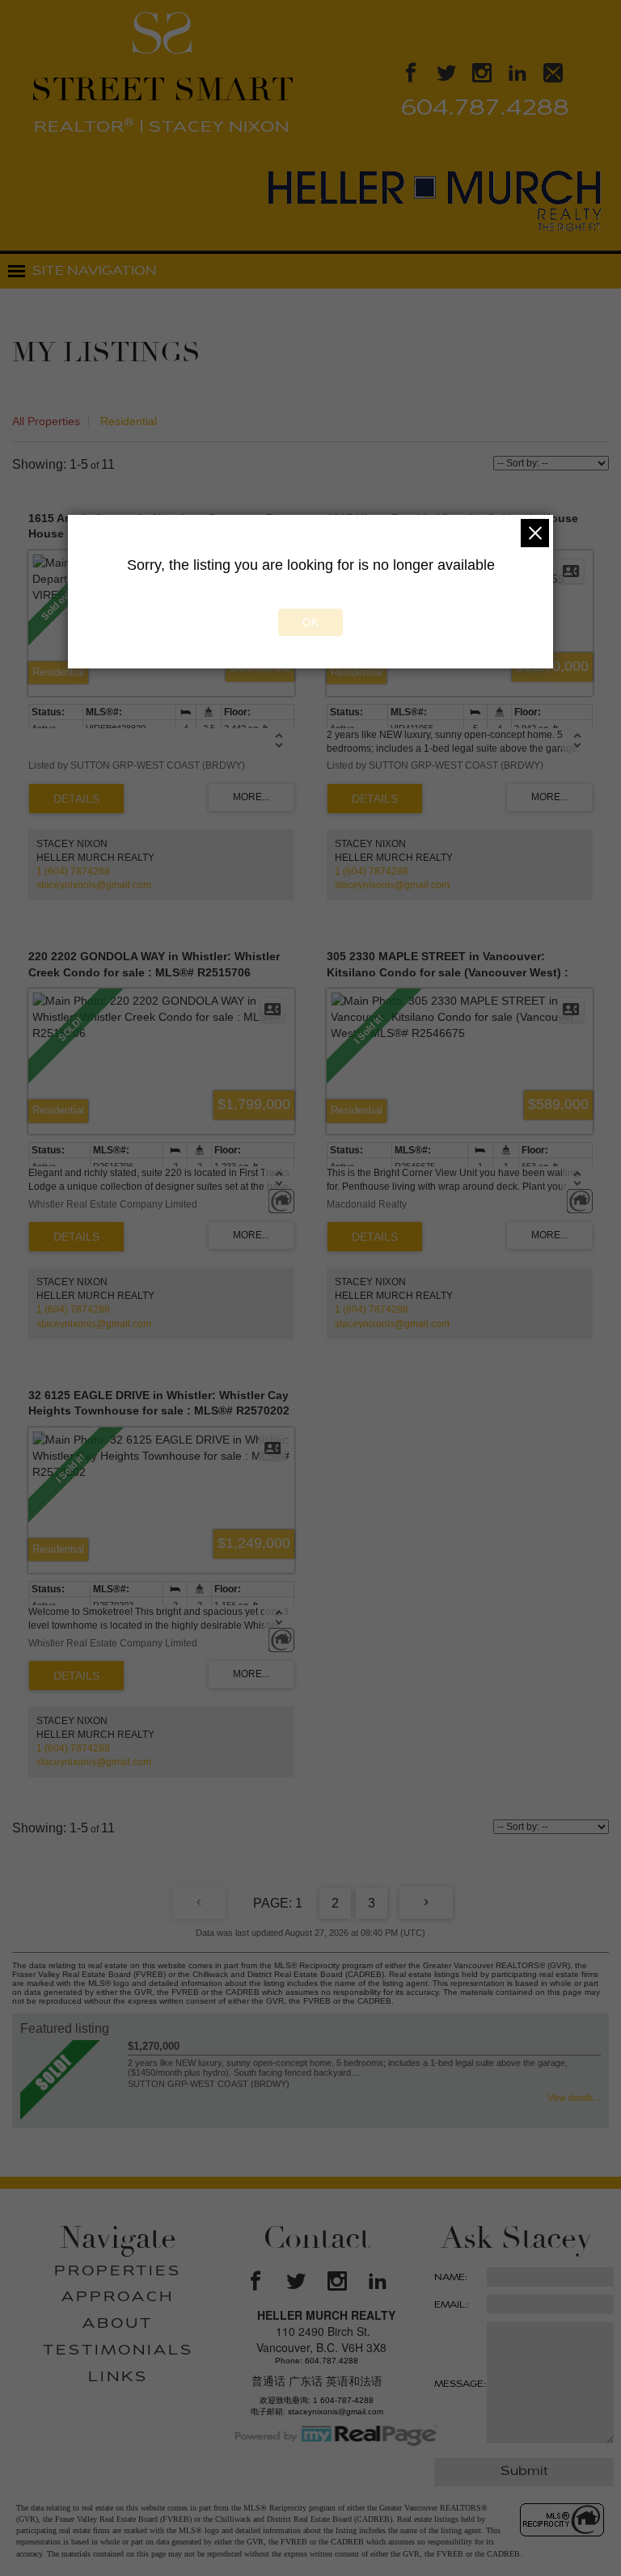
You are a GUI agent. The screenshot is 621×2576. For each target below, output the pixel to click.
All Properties (46, 421)
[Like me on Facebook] (411, 76)
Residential (129, 421)
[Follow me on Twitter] (446, 76)
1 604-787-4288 (343, 2400)
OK (310, 622)
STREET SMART (162, 103)
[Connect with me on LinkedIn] (517, 76)
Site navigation (95, 272)
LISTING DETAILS (76, 799)
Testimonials (118, 2351)
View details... (574, 2097)
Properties (118, 2272)
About (118, 2325)
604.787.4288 (485, 110)
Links (118, 2378)
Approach (118, 2298)
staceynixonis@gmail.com (94, 885)
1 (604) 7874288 (73, 871)
